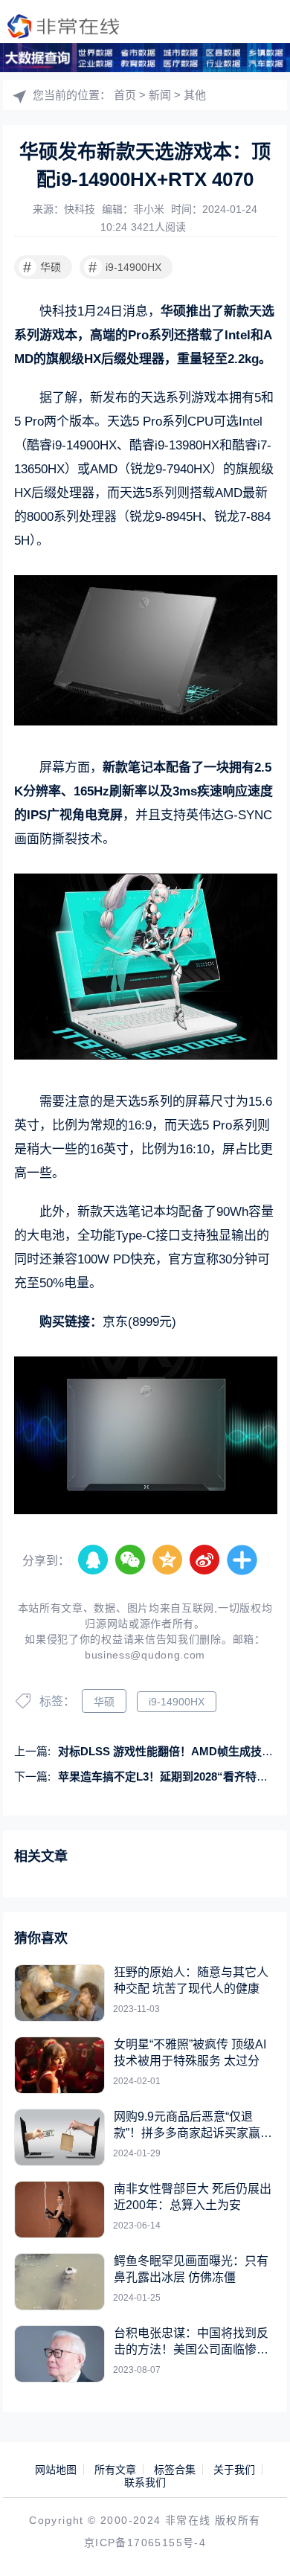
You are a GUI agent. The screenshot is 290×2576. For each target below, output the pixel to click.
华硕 (42, 267)
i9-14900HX (125, 267)
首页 (125, 95)
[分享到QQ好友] (94, 1560)
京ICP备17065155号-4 (145, 2543)
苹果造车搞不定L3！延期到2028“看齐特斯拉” (171, 1776)
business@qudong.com (145, 1655)
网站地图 (56, 2470)
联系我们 (145, 2482)
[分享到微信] (131, 1560)
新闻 (160, 95)
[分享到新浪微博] (205, 1560)
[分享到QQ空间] (168, 1560)
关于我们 (234, 2470)
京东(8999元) (139, 1322)
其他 (195, 95)
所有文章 (115, 2470)
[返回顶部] (257, 2543)
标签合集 (175, 2470)
